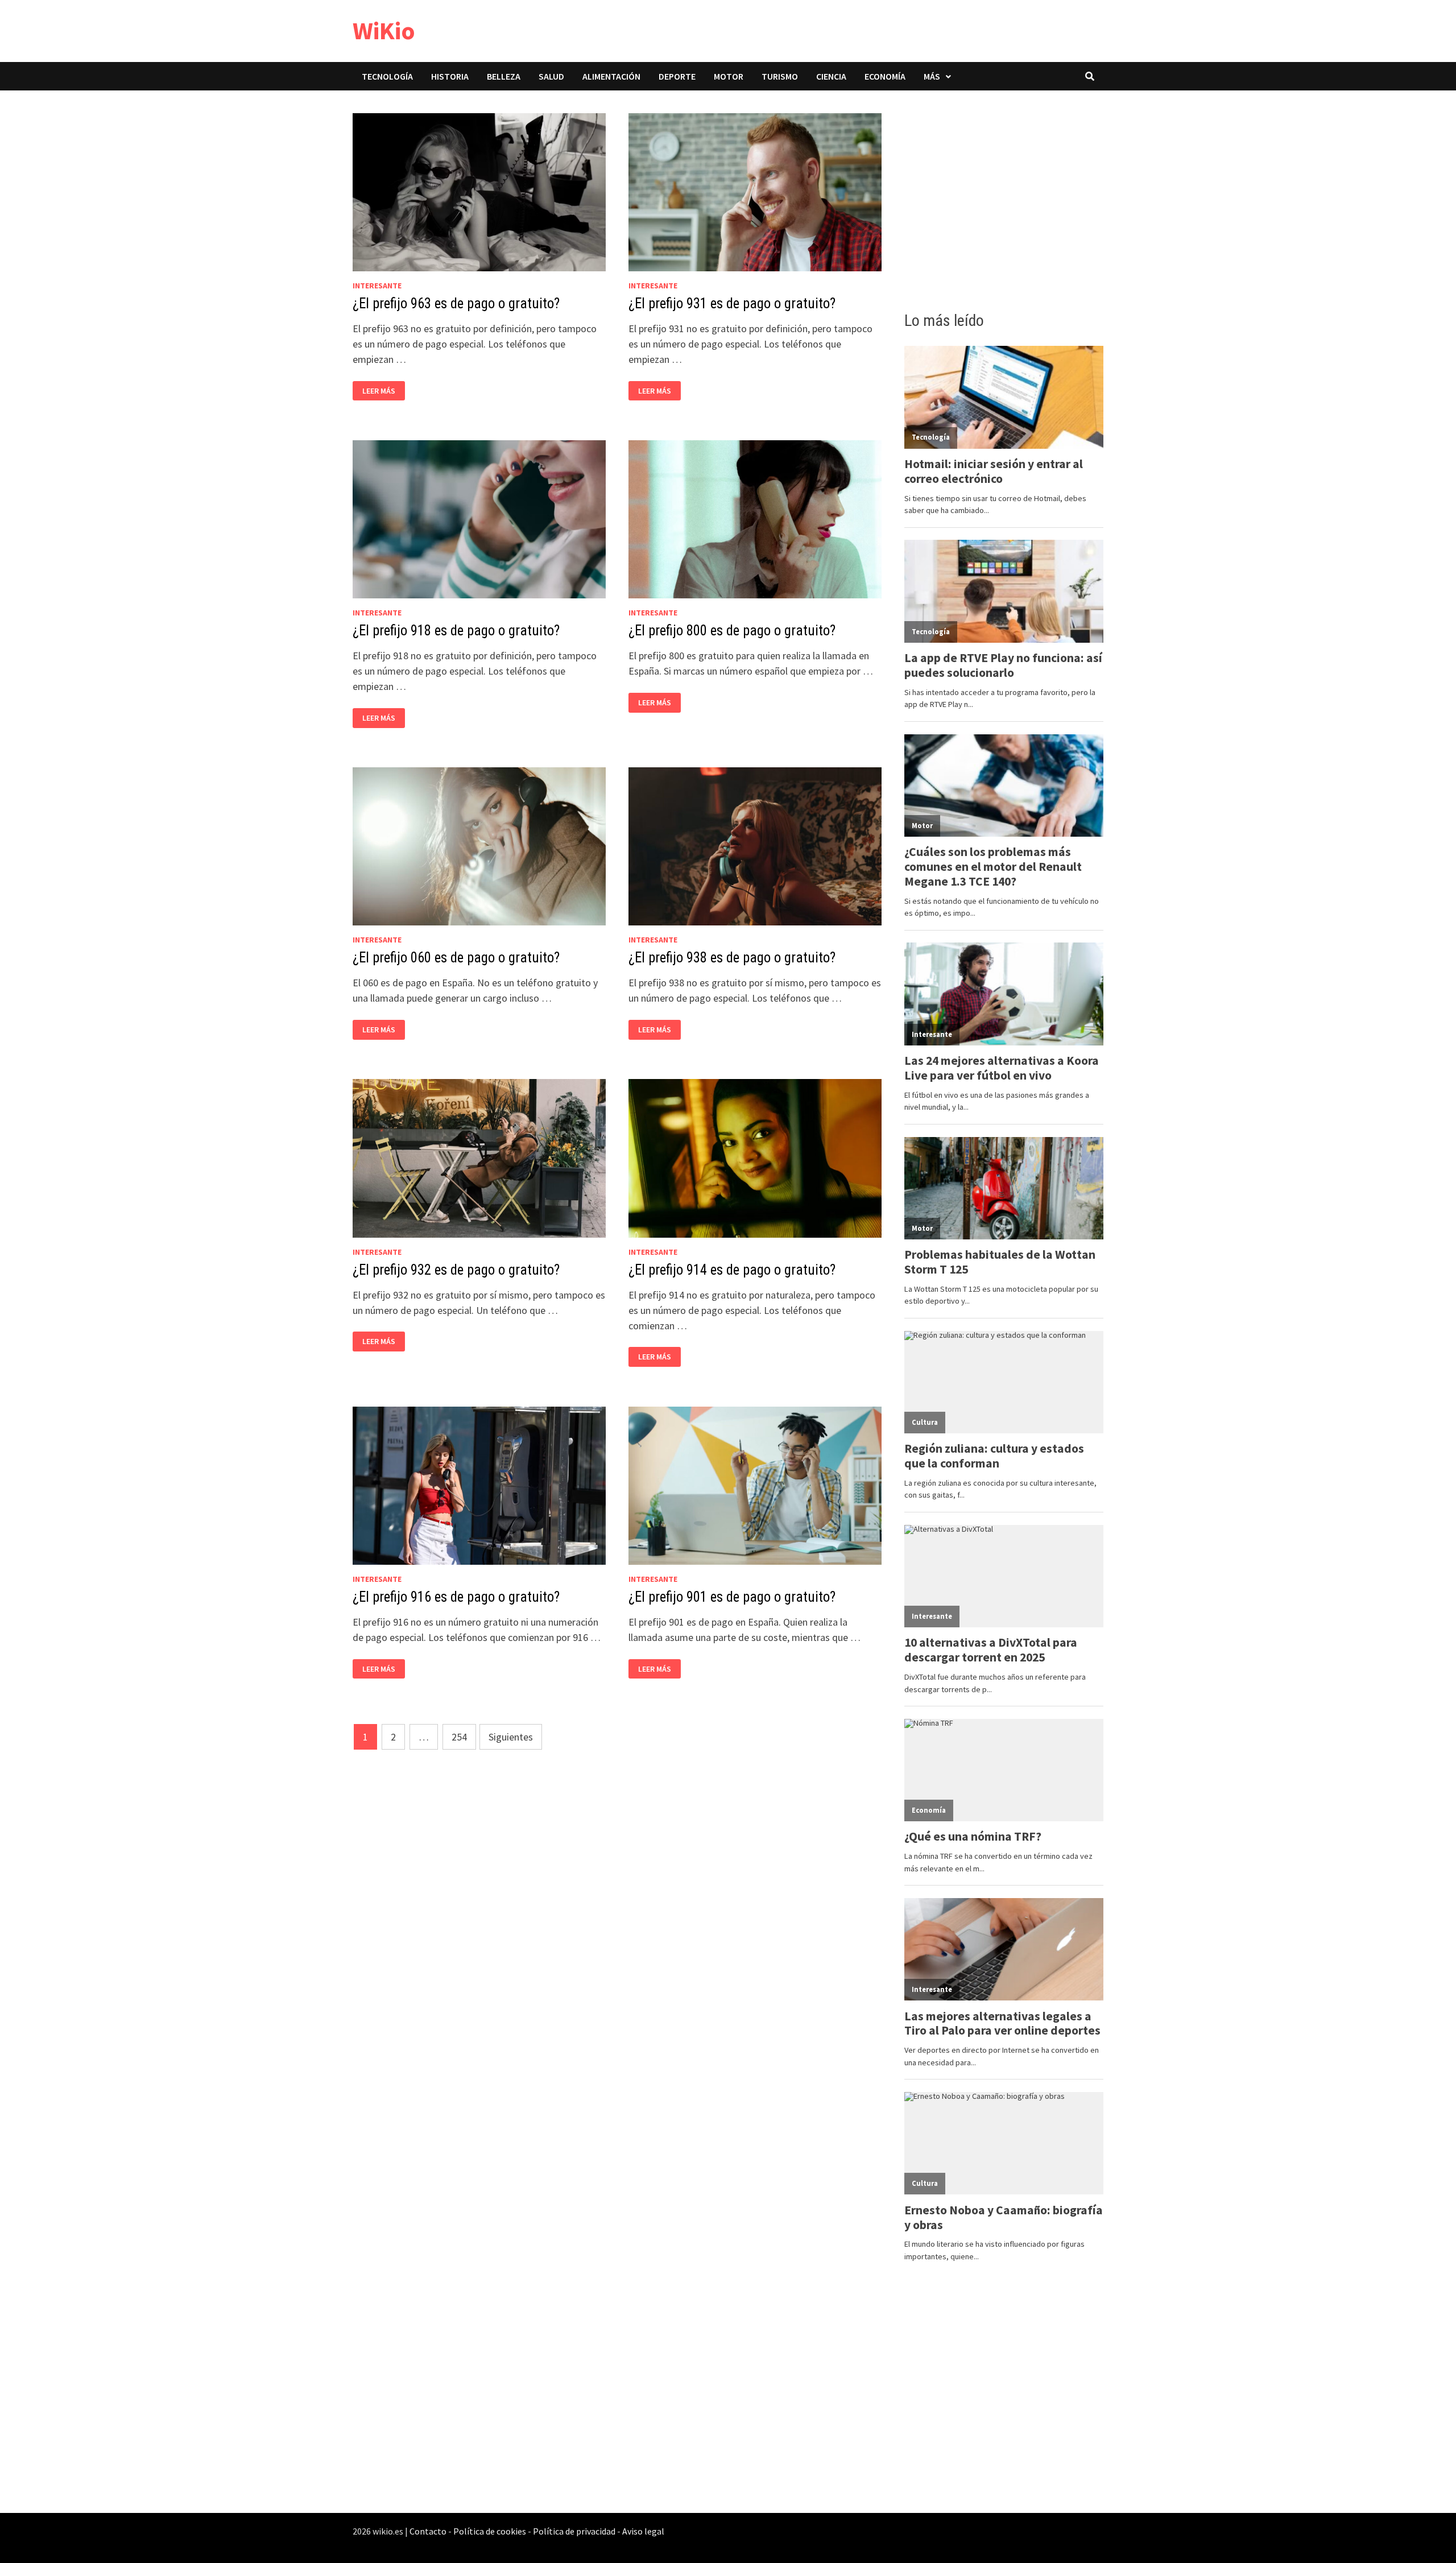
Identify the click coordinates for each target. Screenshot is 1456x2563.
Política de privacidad (574, 2531)
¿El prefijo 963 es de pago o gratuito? (456, 303)
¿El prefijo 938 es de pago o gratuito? (732, 958)
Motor (729, 76)
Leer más (382, 391)
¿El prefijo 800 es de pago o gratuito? (732, 631)
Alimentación (611, 76)
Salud (551, 76)
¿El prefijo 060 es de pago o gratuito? (456, 958)
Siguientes (511, 1737)
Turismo (780, 76)
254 (459, 1737)
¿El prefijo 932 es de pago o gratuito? (456, 1270)
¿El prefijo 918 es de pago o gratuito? (456, 631)
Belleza (504, 76)
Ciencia (831, 76)
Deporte (677, 76)
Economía (885, 76)
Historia (450, 76)
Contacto (428, 2531)
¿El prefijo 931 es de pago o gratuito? (732, 303)
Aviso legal (643, 2531)
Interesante (377, 286)
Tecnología (387, 76)
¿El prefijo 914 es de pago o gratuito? (732, 1270)
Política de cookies (490, 2531)
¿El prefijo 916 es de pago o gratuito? (456, 1597)
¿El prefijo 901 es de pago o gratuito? (732, 1597)
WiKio (384, 30)
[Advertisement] (1004, 197)
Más (932, 76)
